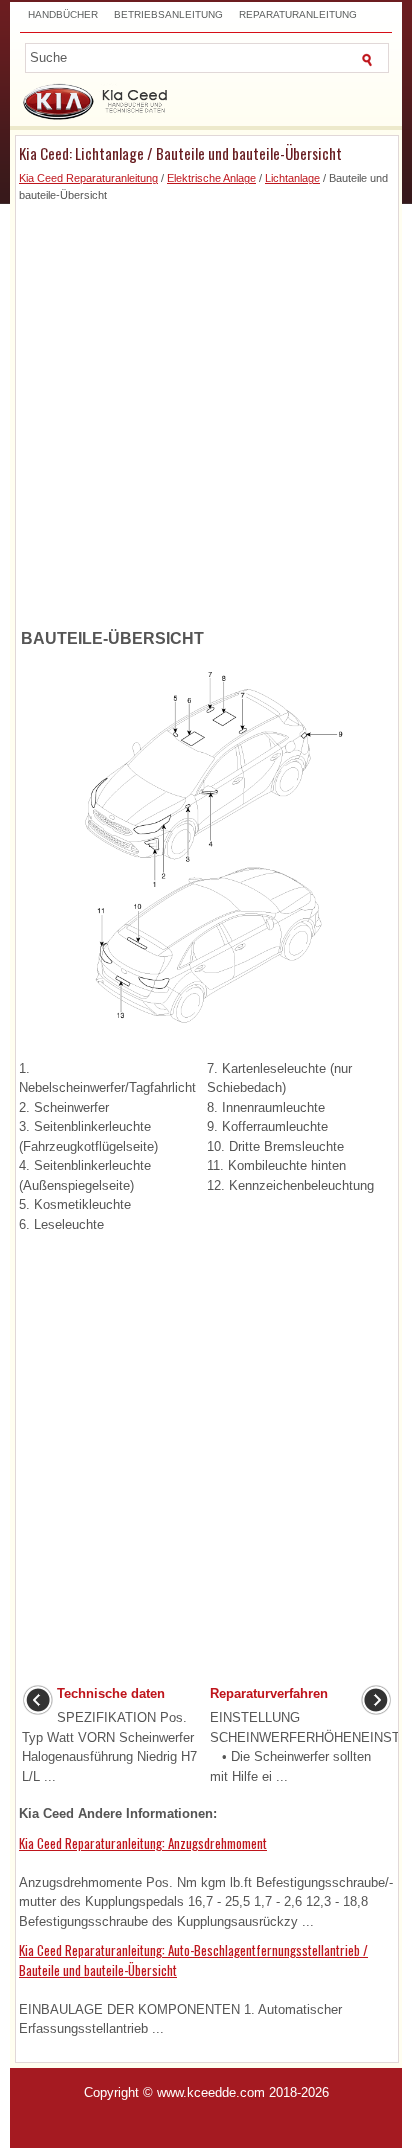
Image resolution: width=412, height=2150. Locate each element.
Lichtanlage (292, 178)
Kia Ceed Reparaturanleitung (88, 178)
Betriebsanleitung (168, 14)
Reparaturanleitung (298, 14)
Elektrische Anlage (211, 178)
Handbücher (63, 14)
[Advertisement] (206, 409)
